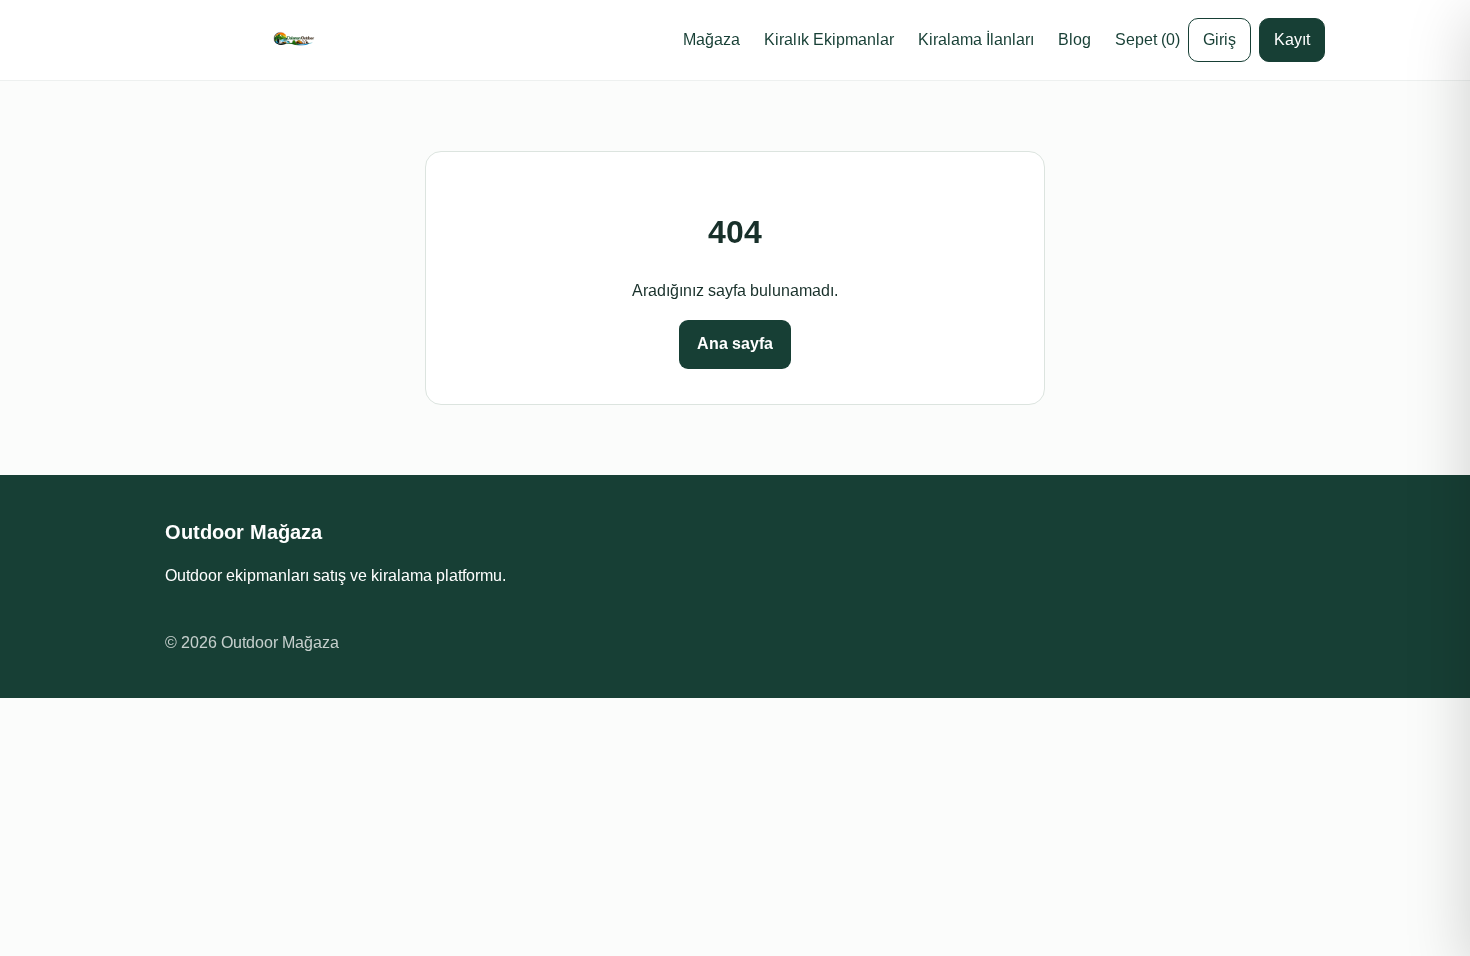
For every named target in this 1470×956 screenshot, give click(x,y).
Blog (1074, 39)
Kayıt (1292, 39)
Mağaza (711, 39)
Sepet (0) (1147, 39)
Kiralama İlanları (976, 39)
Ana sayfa (735, 343)
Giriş (1219, 39)
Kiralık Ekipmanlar (829, 39)
